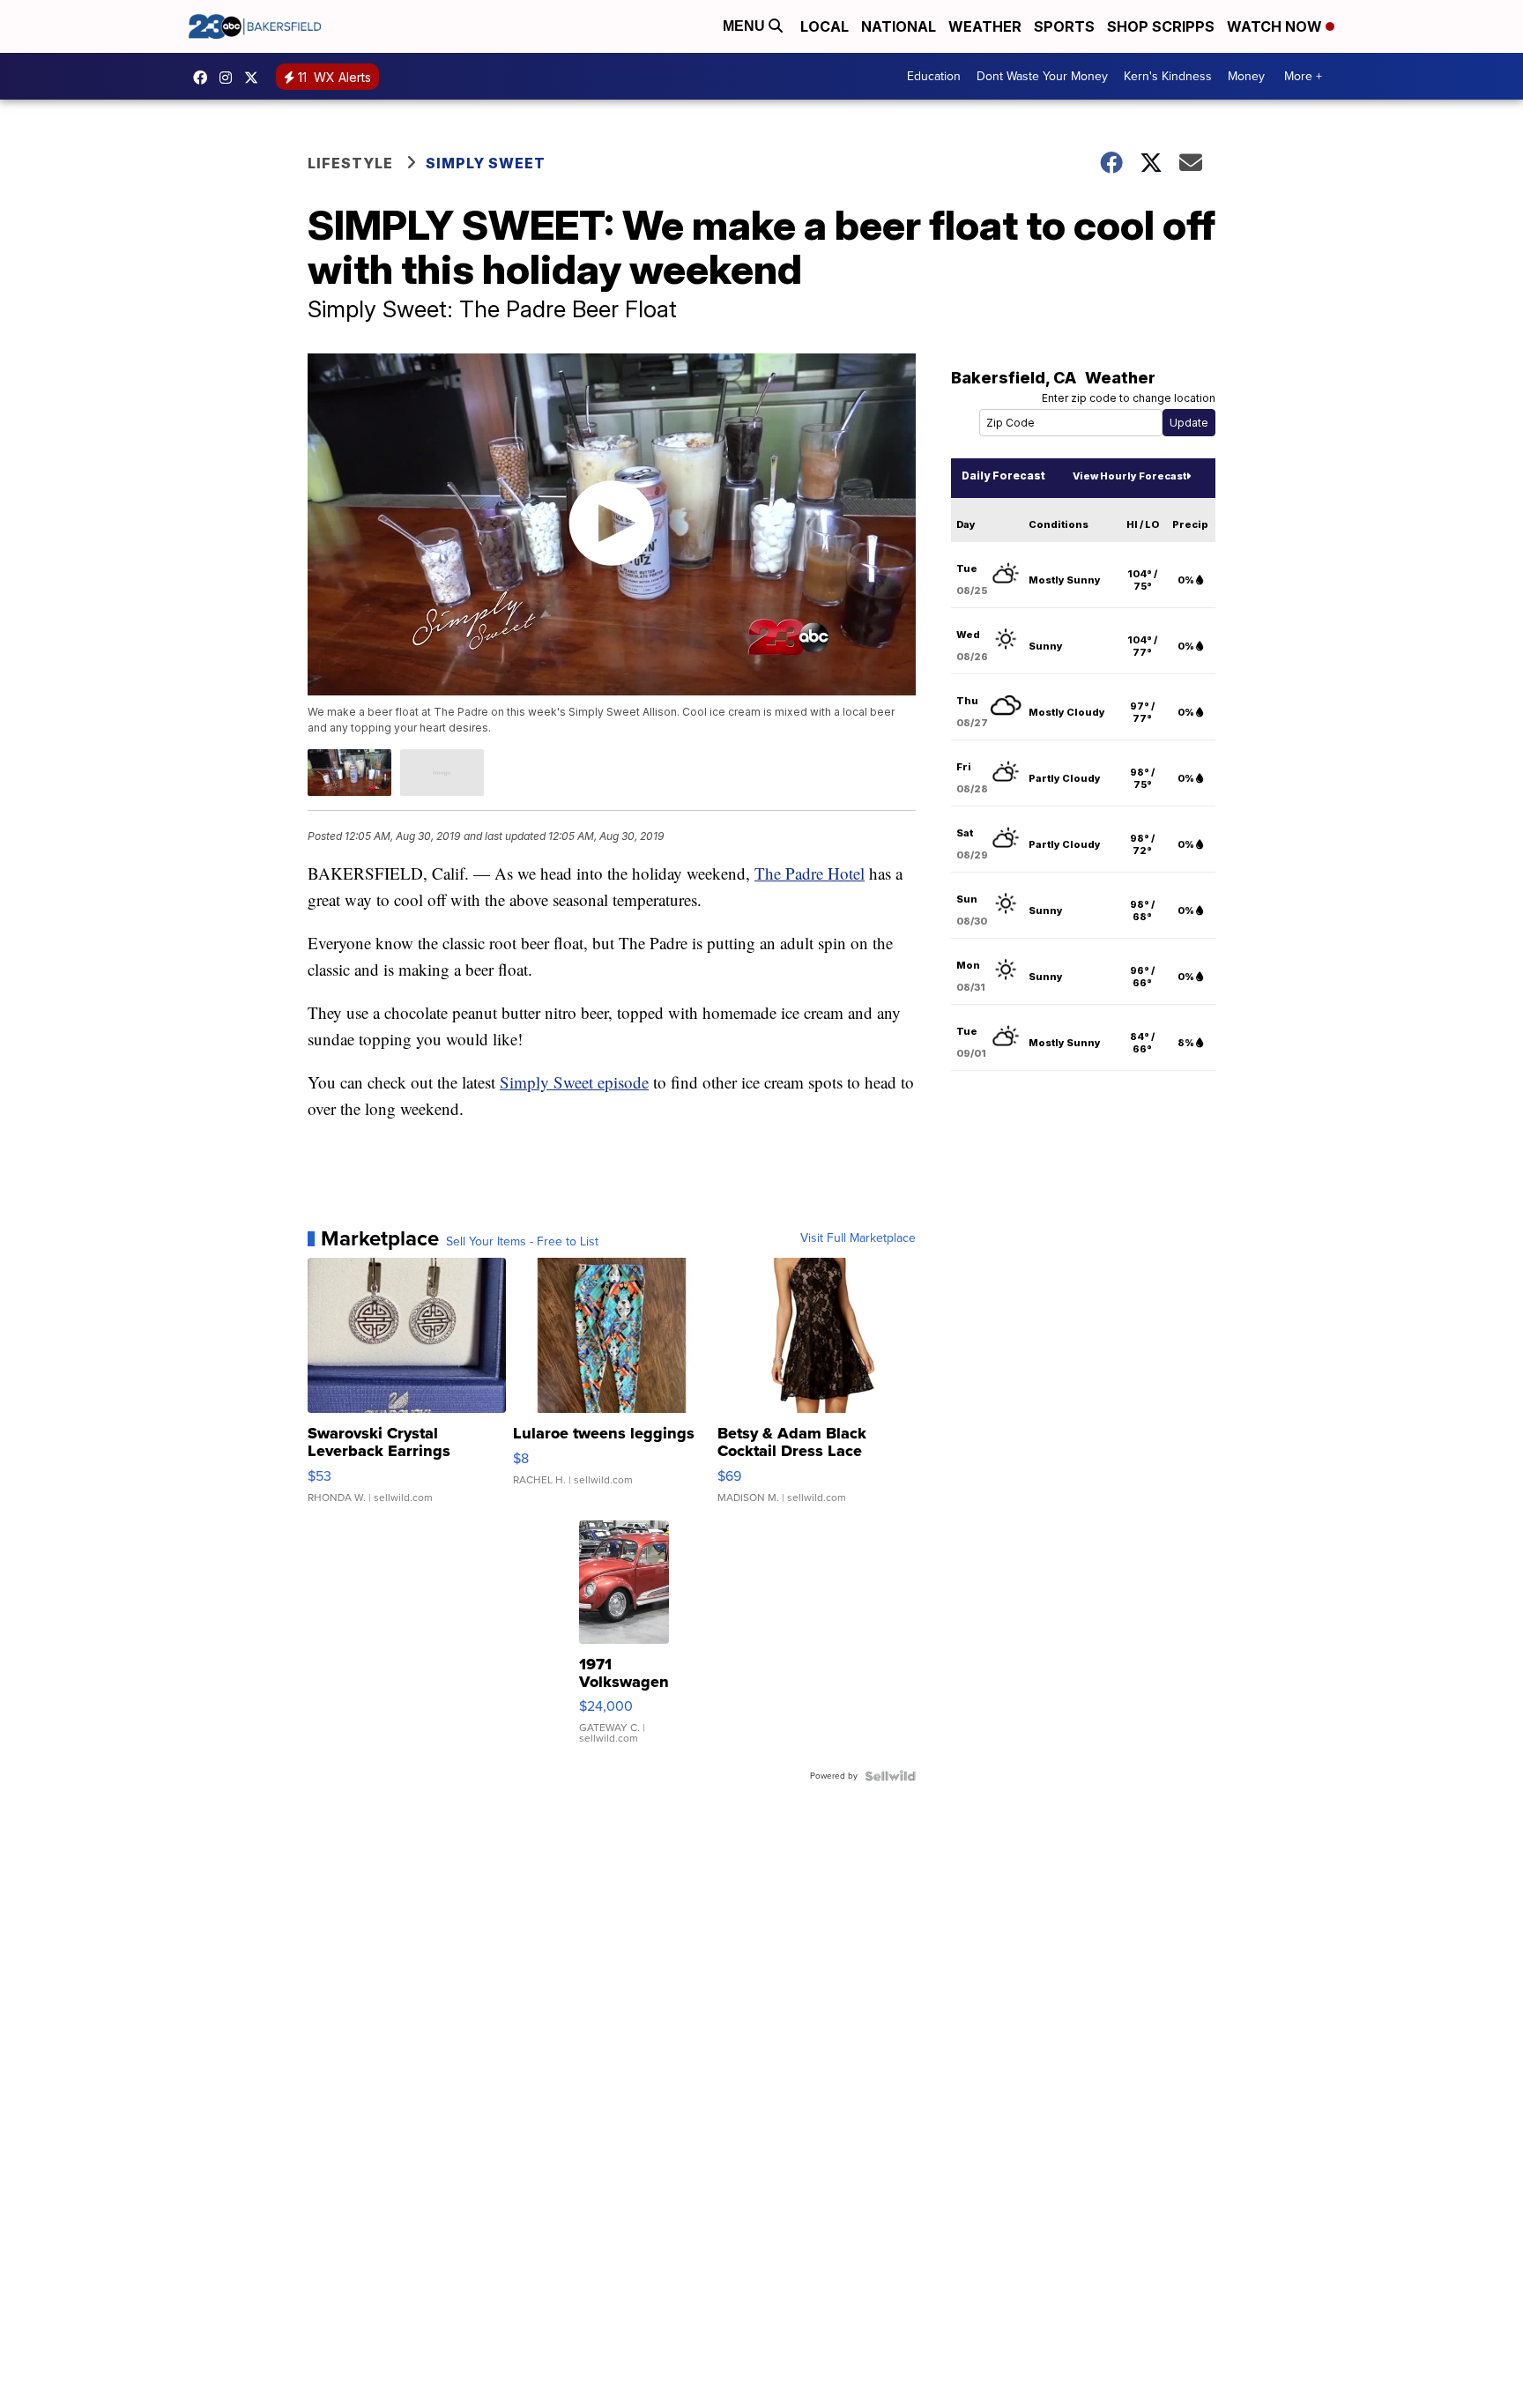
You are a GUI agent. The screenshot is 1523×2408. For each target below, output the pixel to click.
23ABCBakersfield (204, 78)
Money (1246, 76)
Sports (1064, 26)
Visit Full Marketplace (858, 1238)
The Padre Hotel (810, 873)
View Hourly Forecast (1129, 476)
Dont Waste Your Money (1042, 76)
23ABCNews (230, 78)
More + (1303, 76)
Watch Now (1276, 26)
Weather (985, 26)
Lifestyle (350, 163)
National (899, 26)
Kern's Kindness (1168, 76)
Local (825, 26)
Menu (746, 26)
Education (934, 76)
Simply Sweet (486, 163)
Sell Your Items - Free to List (522, 1242)
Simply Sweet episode (574, 1082)
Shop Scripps (1161, 26)
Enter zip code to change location (1129, 398)
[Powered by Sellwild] (890, 1776)
